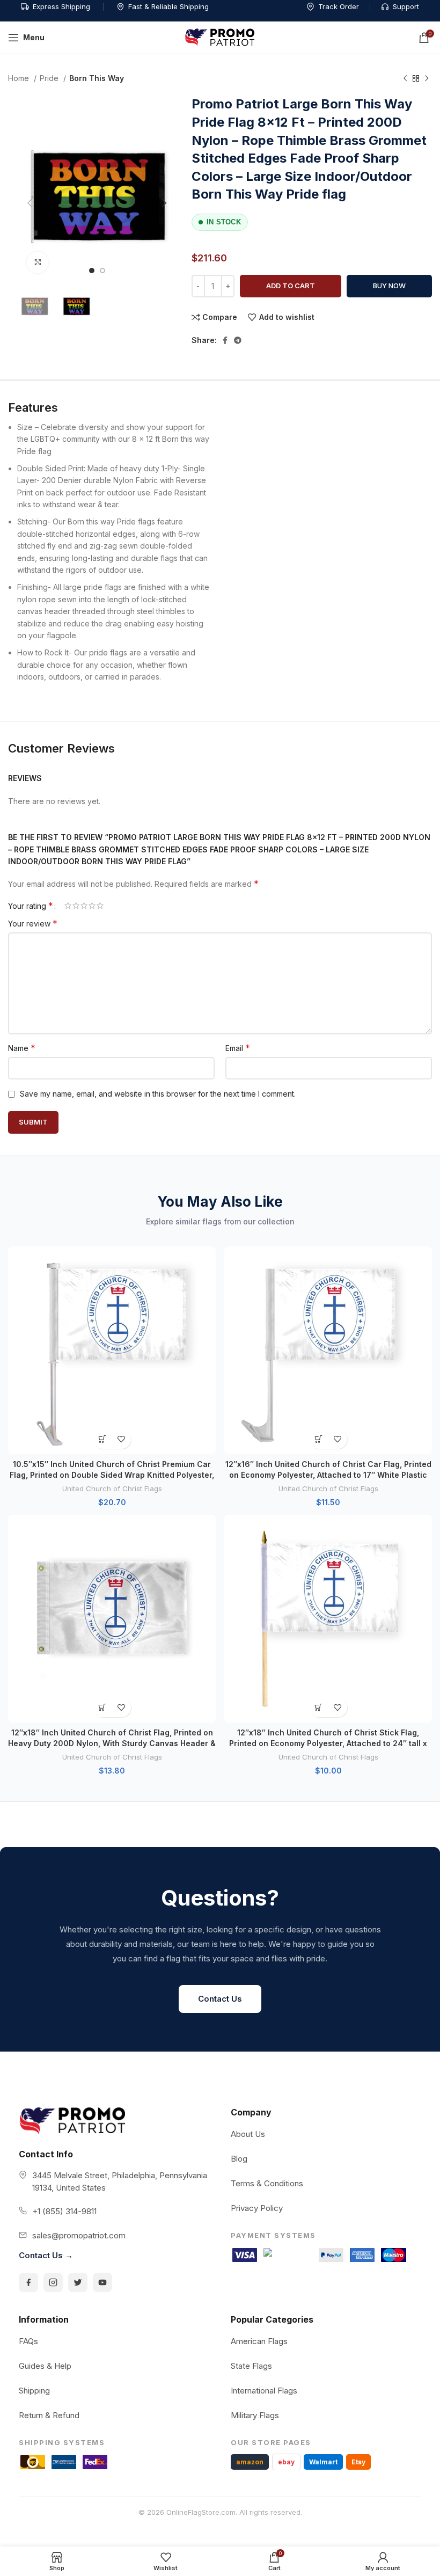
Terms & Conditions (267, 2183)
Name (22, 1048)
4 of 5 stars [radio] (92, 906)
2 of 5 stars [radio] (76, 906)
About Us (248, 2134)
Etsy (358, 2462)
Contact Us (220, 1999)
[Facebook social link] (225, 340)
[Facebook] (28, 2282)
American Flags (259, 2341)
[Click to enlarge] (38, 262)
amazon (250, 2462)
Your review (33, 923)
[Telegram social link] (238, 340)
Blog (239, 2159)
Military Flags (255, 2415)
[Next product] (427, 79)
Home (20, 78)
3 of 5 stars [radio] (84, 906)
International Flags (264, 2391)
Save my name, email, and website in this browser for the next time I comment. (158, 1094)
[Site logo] (220, 37)
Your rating (31, 906)
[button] (103, 1439)
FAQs (28, 2341)
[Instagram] (53, 2282)
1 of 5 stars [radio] (68, 906)
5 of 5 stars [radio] (100, 906)
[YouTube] (102, 2282)
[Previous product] (405, 79)
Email (238, 1048)
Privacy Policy (257, 2208)
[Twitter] (78, 2282)
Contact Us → (46, 2255)
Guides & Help (45, 2366)
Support (406, 6)
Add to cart (291, 286)
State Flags (251, 2366)
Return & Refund (49, 2415)
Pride (50, 78)
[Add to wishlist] (122, 1439)
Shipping (34, 2391)
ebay (286, 2462)
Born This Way (97, 78)
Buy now (389, 286)
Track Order (339, 6)
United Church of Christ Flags (112, 1488)
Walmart (323, 2462)
